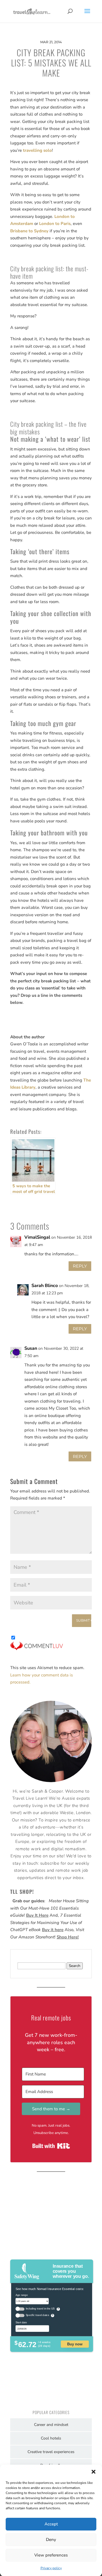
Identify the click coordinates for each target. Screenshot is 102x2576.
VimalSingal (37, 1237)
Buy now (75, 2344)
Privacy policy (51, 2568)
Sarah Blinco (45, 1286)
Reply (80, 1266)
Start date (21, 2322)
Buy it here (53, 1930)
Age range (22, 2295)
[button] (93, 2472)
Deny (51, 2540)
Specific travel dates (38, 2315)
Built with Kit (51, 2146)
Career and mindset (51, 2425)
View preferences (51, 2555)
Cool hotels (51, 2438)
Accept (51, 2524)
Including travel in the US (40, 2309)
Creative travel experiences (51, 2452)
